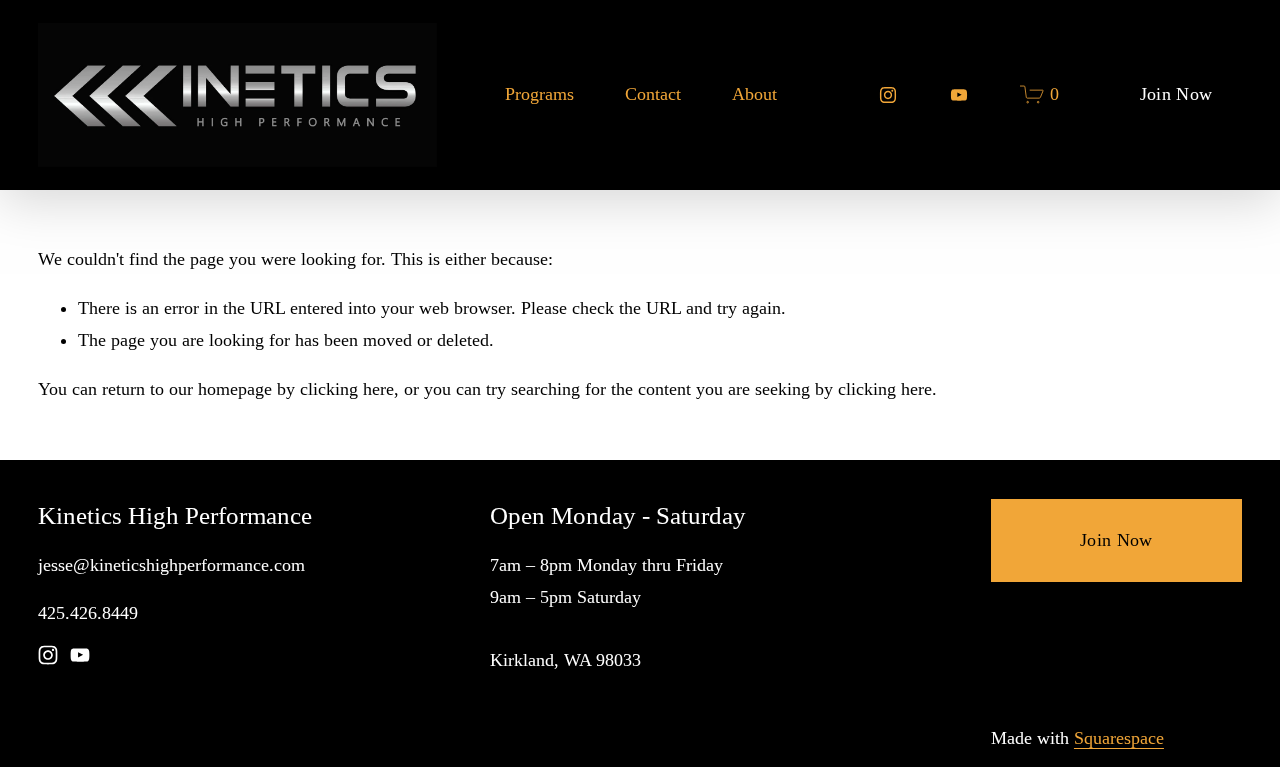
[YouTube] (959, 95)
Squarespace (1119, 738)
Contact (653, 94)
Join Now (1176, 94)
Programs (539, 94)
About (754, 94)
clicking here (347, 389)
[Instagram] (888, 95)
